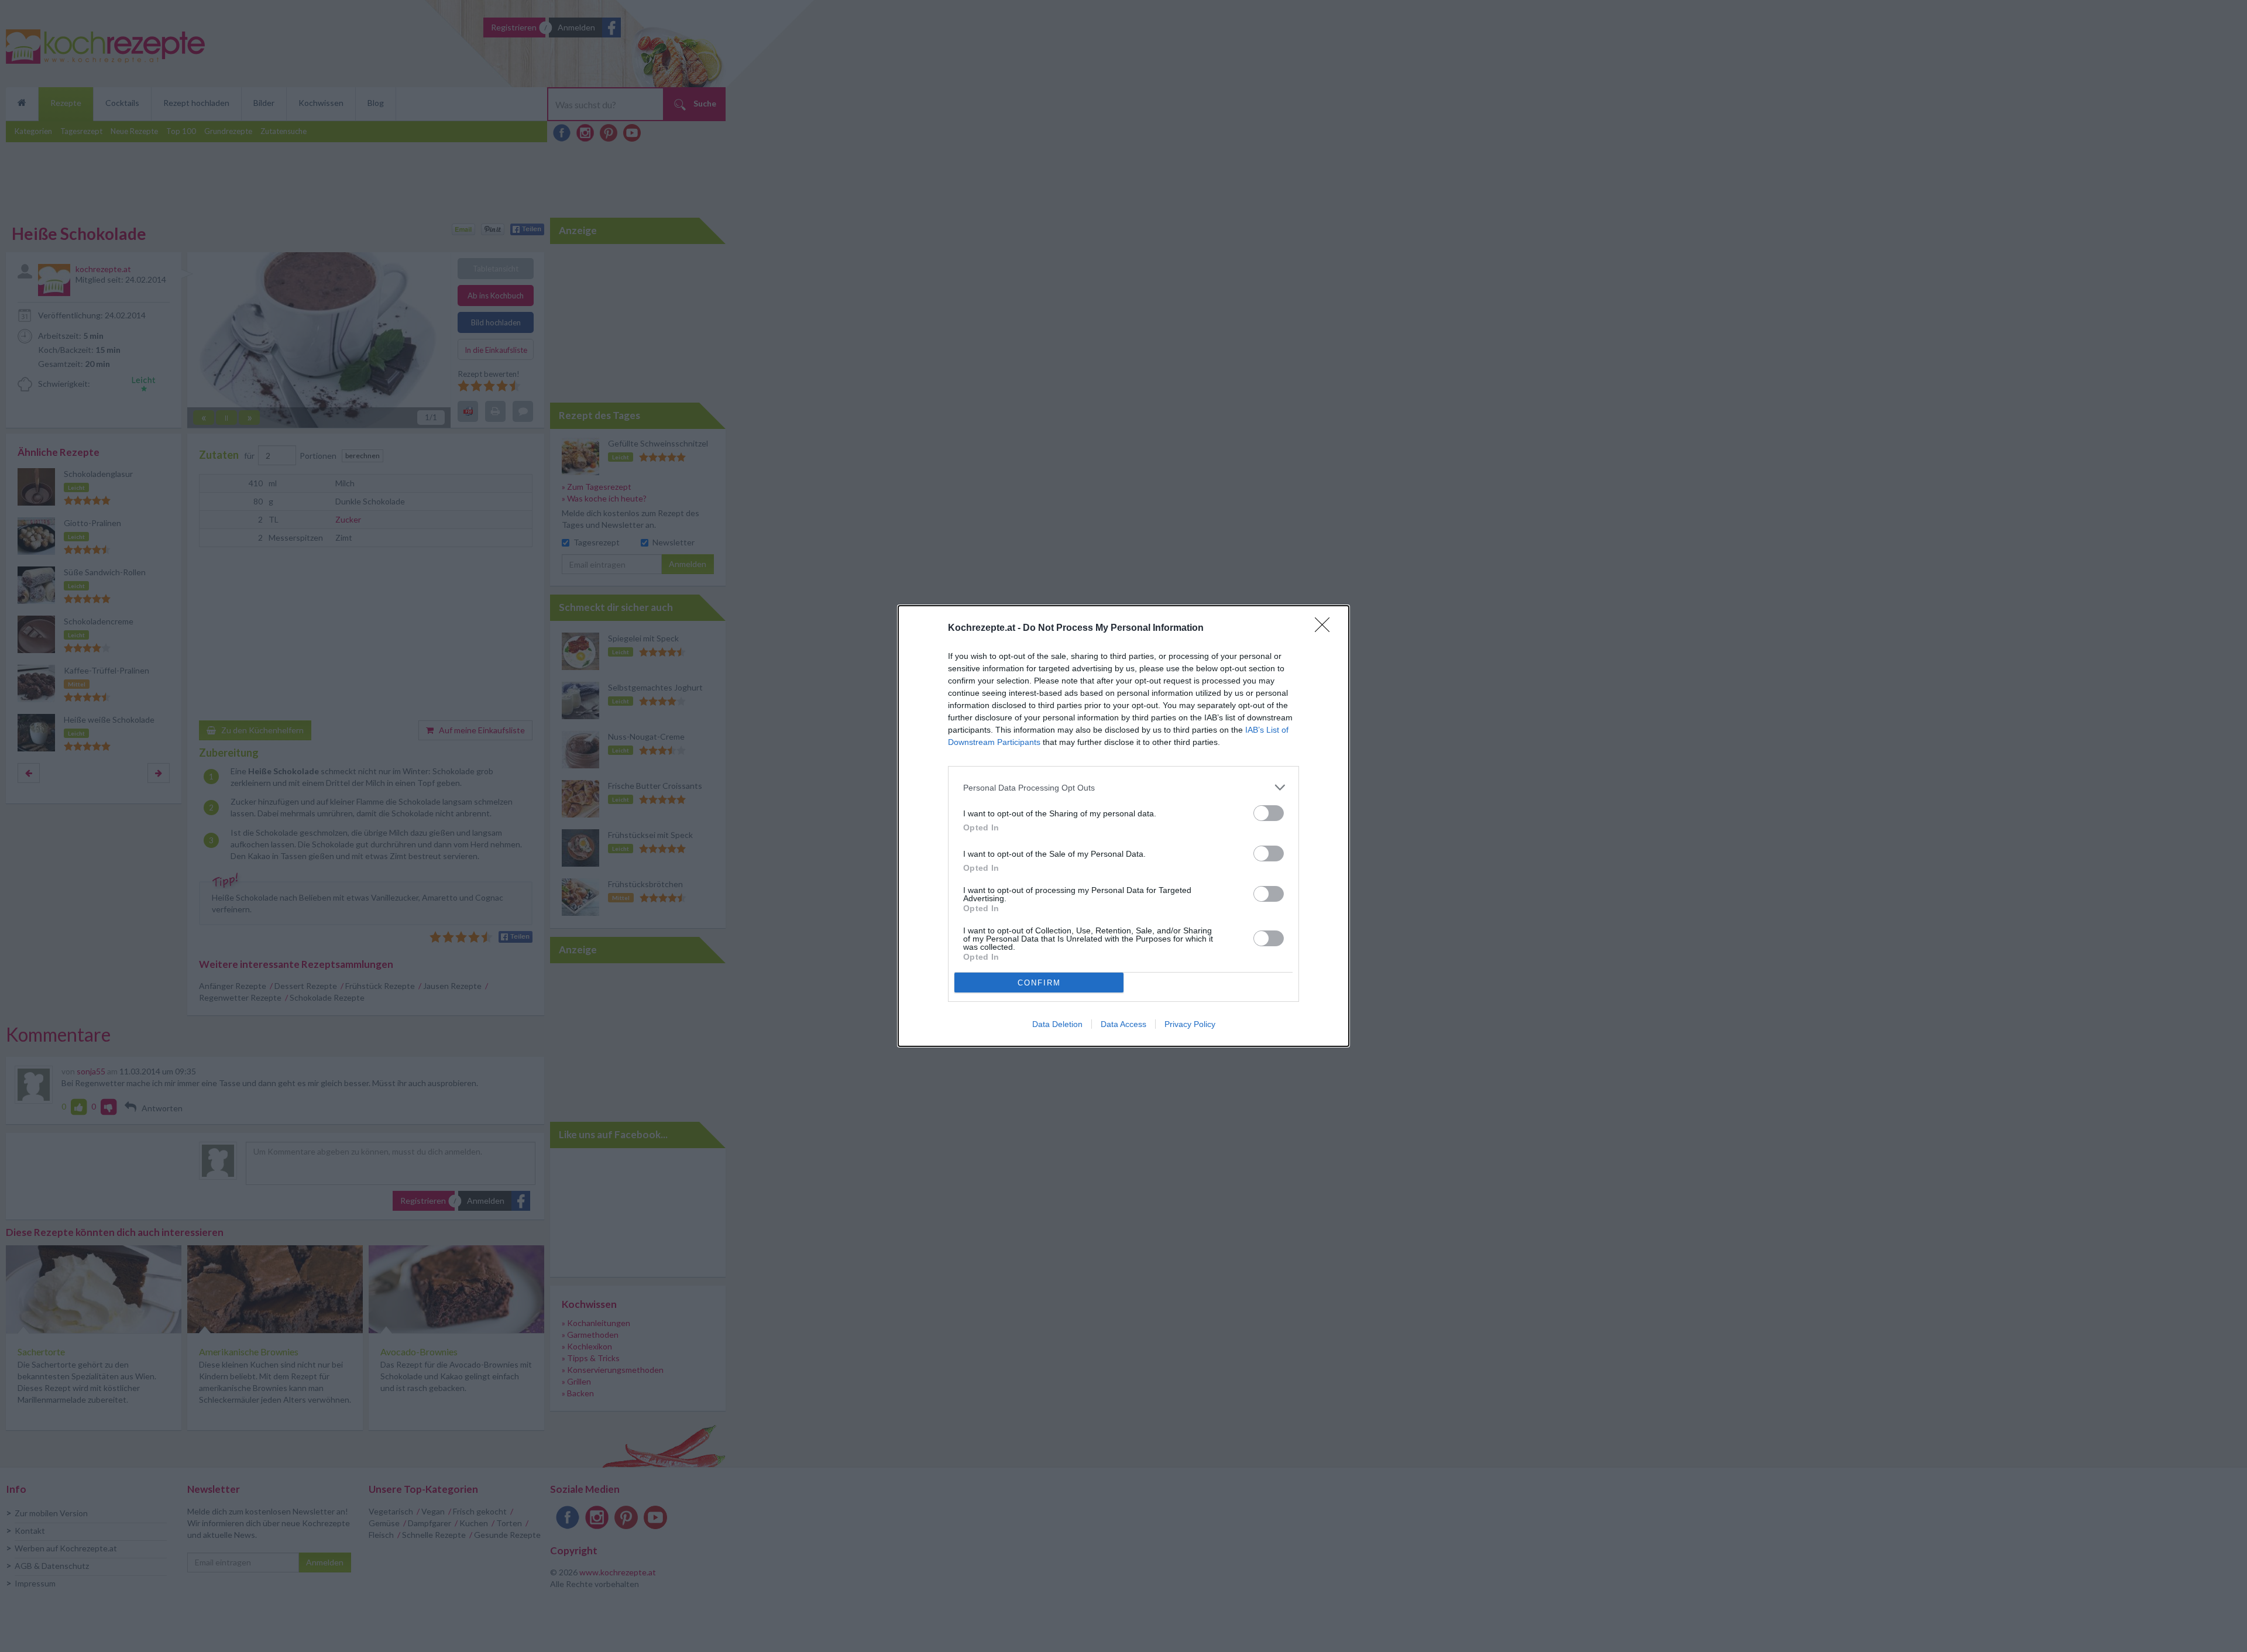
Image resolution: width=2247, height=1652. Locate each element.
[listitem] (1123, 787)
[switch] (1269, 813)
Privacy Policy (1190, 1024)
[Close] (1326, 628)
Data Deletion (1057, 1024)
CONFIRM (1039, 983)
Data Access (1123, 1024)
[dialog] (1123, 826)
